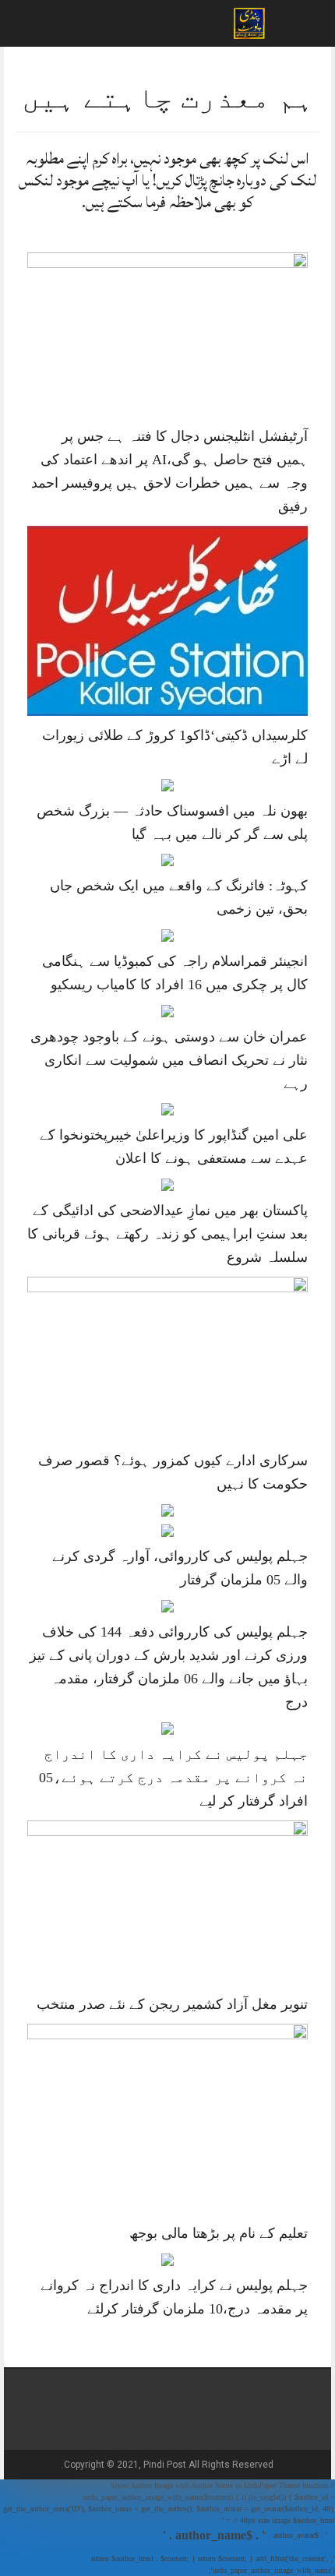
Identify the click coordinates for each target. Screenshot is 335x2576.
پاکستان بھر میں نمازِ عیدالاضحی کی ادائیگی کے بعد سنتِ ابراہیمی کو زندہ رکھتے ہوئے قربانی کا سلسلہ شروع (167, 1234)
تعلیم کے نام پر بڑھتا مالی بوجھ (219, 2233)
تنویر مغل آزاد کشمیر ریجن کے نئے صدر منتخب (172, 2004)
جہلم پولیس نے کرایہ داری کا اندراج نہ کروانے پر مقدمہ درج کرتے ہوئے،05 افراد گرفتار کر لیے (173, 1778)
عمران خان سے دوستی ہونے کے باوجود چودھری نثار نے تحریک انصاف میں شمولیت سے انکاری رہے (169, 1060)
